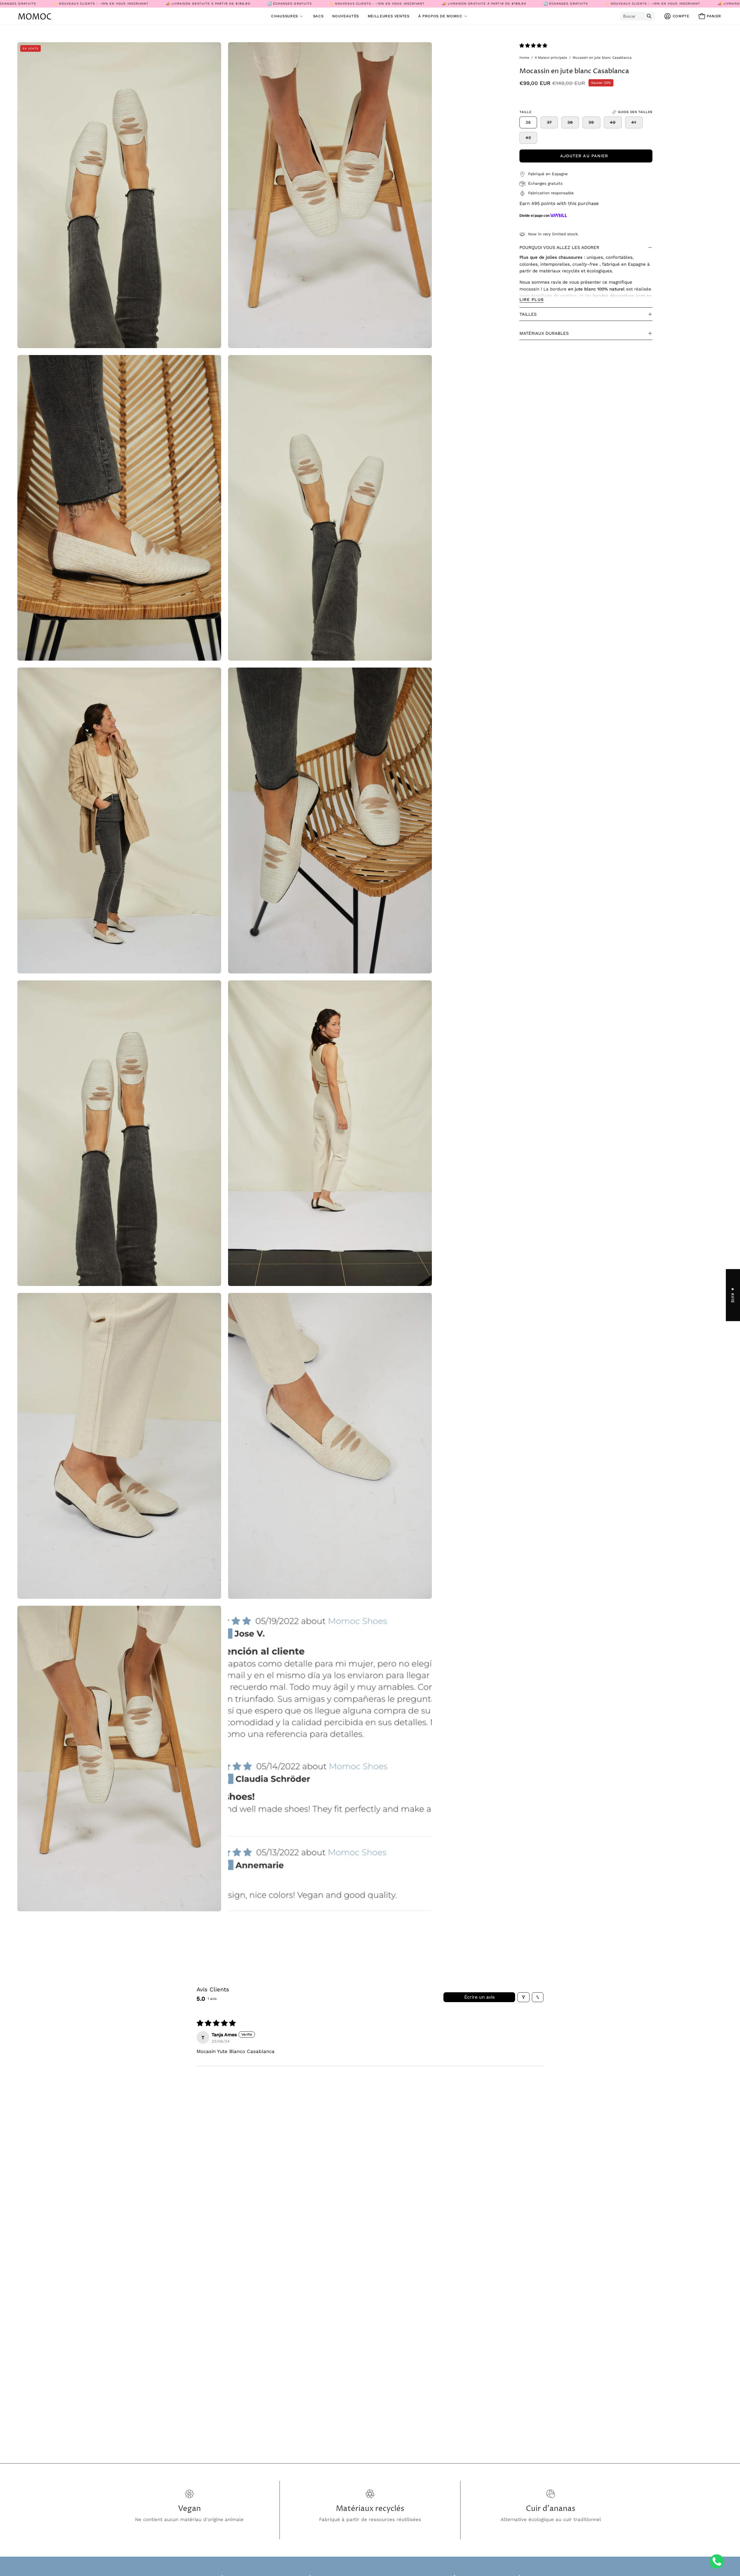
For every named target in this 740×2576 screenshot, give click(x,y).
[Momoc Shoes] (35, 16)
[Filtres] (523, 1997)
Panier (712, 17)
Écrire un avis (479, 1997)
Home (524, 58)
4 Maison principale (551, 58)
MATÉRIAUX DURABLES (544, 333)
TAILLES (528, 314)
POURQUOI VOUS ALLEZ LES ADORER (559, 247)
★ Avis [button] (733, 1295)
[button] (444, 16)
